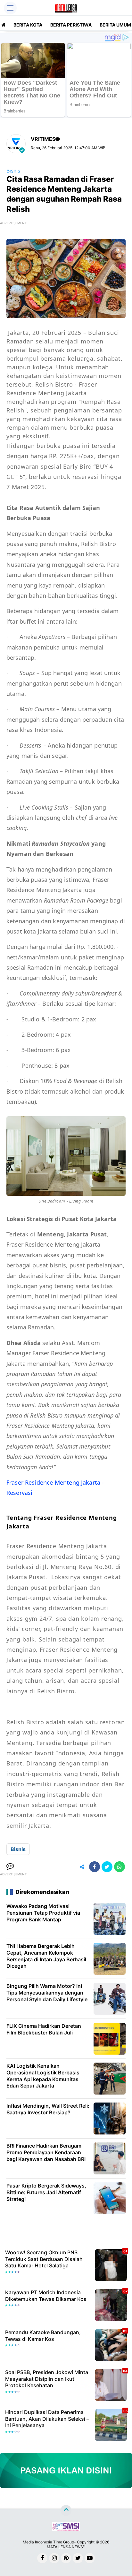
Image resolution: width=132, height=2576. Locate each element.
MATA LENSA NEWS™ (66, 2547)
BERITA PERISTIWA (71, 25)
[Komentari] (10, 1867)
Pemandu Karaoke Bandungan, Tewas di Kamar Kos (43, 2336)
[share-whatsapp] (120, 1867)
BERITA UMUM (115, 25)
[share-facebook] (95, 1867)
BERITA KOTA (28, 25)
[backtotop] (66, 2510)
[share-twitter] (107, 1867)
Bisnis (13, 171)
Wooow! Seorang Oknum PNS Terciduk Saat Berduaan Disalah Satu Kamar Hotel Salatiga (44, 2259)
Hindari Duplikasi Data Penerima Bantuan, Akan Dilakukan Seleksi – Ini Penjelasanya (47, 2419)
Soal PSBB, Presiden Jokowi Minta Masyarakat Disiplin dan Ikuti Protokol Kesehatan (47, 2379)
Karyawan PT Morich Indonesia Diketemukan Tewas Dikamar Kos (46, 2296)
